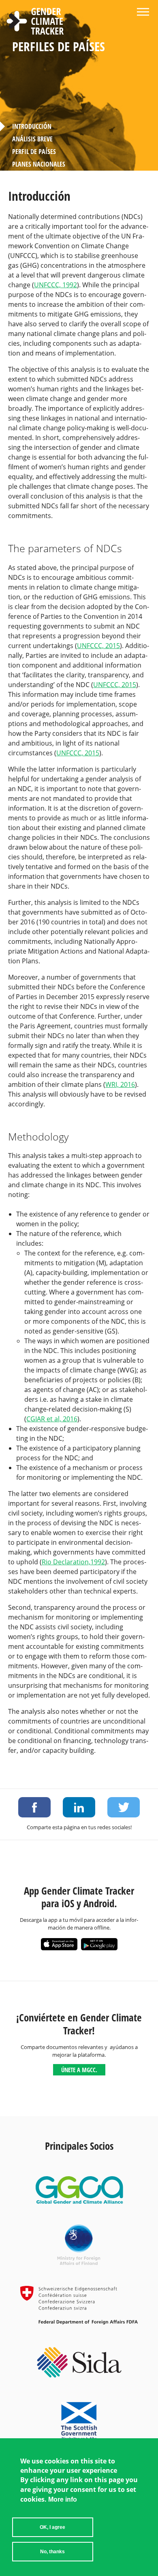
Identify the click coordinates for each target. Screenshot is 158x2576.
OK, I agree (52, 2527)
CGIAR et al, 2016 (52, 1419)
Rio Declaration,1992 (73, 1562)
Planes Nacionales (39, 164)
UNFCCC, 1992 (56, 285)
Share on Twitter (124, 1807)
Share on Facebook (34, 1807)
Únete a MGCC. (79, 2070)
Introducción (32, 126)
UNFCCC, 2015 (98, 646)
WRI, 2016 (120, 1084)
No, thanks (52, 2552)
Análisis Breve (32, 139)
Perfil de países (34, 152)
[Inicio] (35, 22)
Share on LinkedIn (79, 1807)
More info (63, 2499)
